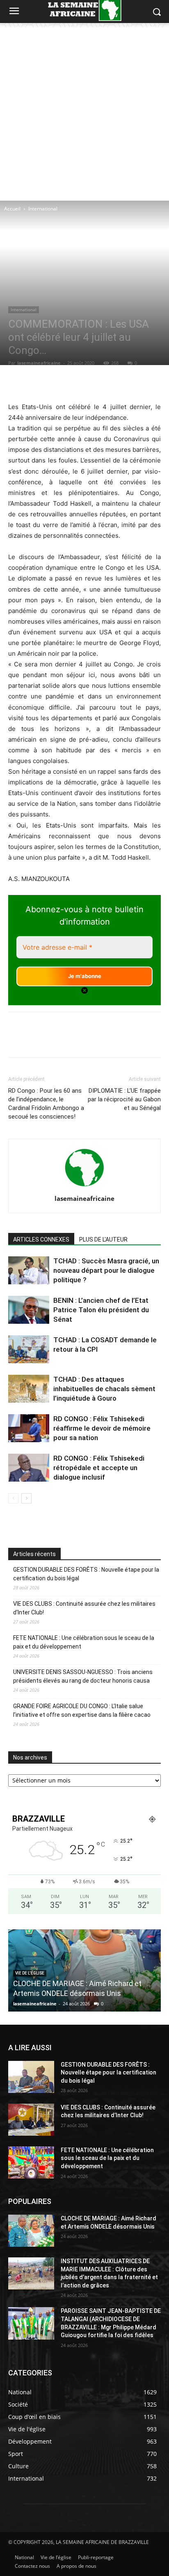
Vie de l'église (30, 1973)
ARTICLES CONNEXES (41, 1239)
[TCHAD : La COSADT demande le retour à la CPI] (29, 1349)
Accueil (12, 209)
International (43, 209)
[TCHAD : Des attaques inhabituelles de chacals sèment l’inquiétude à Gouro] (29, 1389)
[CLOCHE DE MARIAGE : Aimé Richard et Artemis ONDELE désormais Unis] (31, 2231)
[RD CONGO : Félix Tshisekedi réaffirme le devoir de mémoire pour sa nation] (29, 1428)
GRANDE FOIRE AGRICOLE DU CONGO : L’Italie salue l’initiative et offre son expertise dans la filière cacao (82, 1710)
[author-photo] (84, 1187)
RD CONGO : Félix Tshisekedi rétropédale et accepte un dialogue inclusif (99, 1468)
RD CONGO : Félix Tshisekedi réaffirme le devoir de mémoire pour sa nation (102, 1428)
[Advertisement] (84, 112)
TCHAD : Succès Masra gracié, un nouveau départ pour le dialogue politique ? (106, 1270)
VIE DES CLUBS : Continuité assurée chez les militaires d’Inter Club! (84, 1608)
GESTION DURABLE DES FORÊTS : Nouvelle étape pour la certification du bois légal (86, 1574)
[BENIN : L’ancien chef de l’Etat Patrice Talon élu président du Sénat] (29, 1310)
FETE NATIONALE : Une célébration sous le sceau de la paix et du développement (84, 1642)
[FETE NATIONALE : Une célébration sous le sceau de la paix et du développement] (31, 2162)
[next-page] (26, 1498)
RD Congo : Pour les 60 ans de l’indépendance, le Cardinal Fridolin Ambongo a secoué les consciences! (46, 1104)
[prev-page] (13, 1498)
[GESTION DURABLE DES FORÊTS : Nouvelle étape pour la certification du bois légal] (31, 2077)
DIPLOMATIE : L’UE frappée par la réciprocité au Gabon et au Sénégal (124, 1099)
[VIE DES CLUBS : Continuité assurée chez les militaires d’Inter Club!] (31, 2120)
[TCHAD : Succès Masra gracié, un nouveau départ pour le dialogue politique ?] (29, 1271)
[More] (124, 382)
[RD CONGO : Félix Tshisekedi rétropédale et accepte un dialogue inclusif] (29, 1468)
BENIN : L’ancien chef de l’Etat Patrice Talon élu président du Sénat (101, 1310)
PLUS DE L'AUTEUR (103, 1239)
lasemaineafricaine (39, 363)
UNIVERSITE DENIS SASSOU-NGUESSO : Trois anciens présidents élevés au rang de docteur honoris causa (83, 1676)
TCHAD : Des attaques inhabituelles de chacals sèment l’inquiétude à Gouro (104, 1389)
